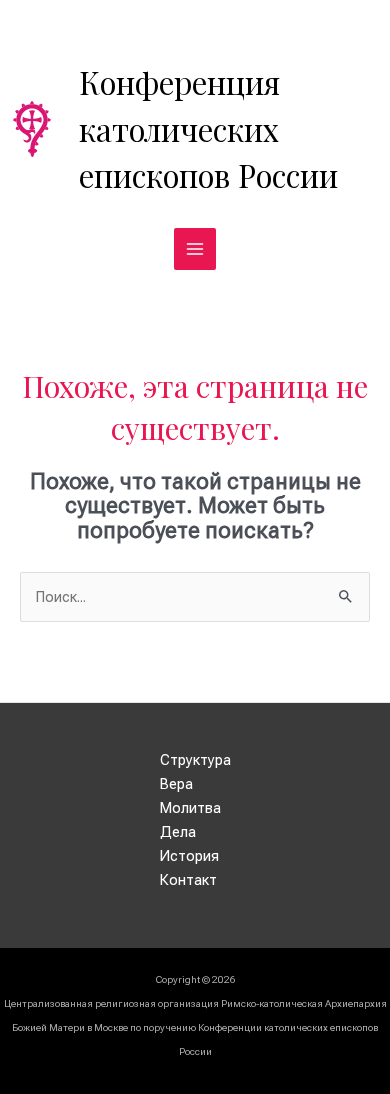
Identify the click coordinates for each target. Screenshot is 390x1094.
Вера (176, 784)
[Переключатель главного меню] (195, 249)
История (189, 856)
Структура (195, 760)
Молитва (190, 808)
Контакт (188, 880)
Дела (178, 832)
